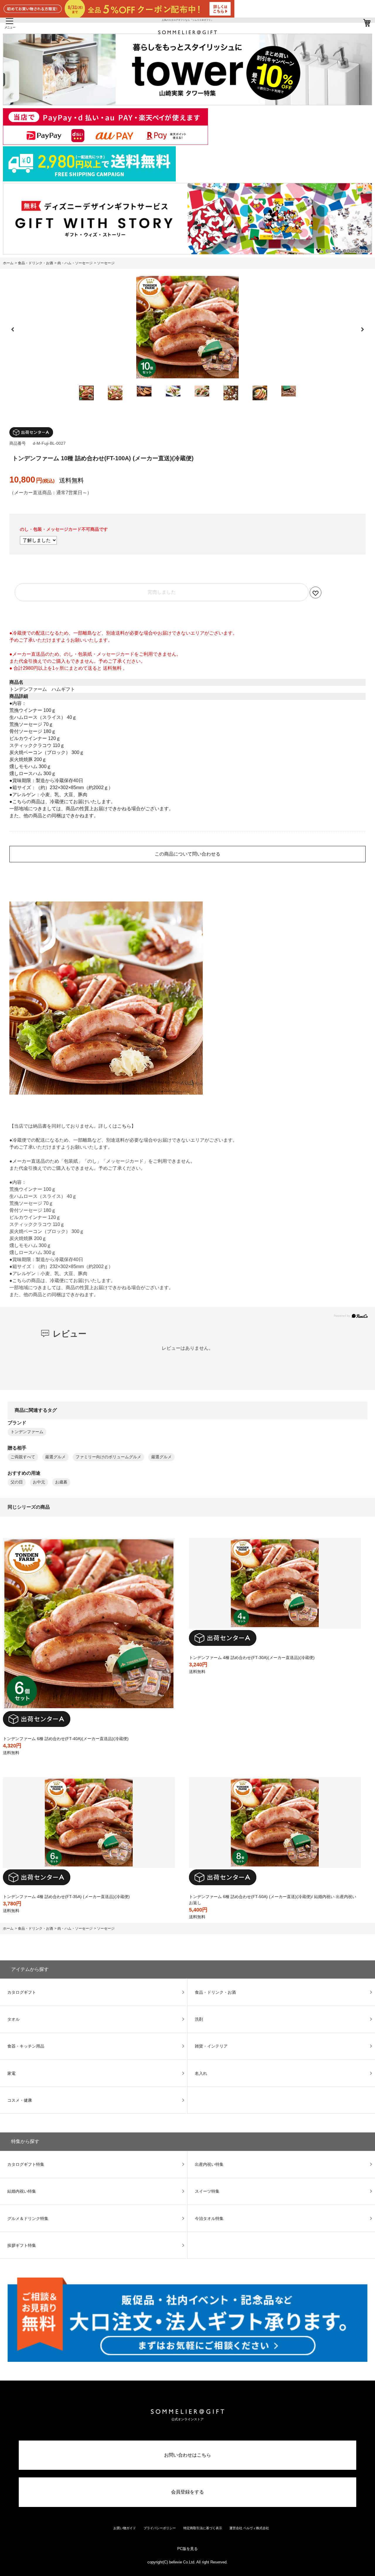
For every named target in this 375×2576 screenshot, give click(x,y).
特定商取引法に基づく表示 (203, 2528)
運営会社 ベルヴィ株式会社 (249, 2528)
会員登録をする (187, 2492)
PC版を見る (187, 2549)
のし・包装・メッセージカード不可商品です (64, 529)
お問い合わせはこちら (187, 2455)
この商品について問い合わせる (187, 854)
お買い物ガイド (125, 2528)
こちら (124, 1126)
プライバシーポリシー (160, 2528)
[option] (187, 327)
